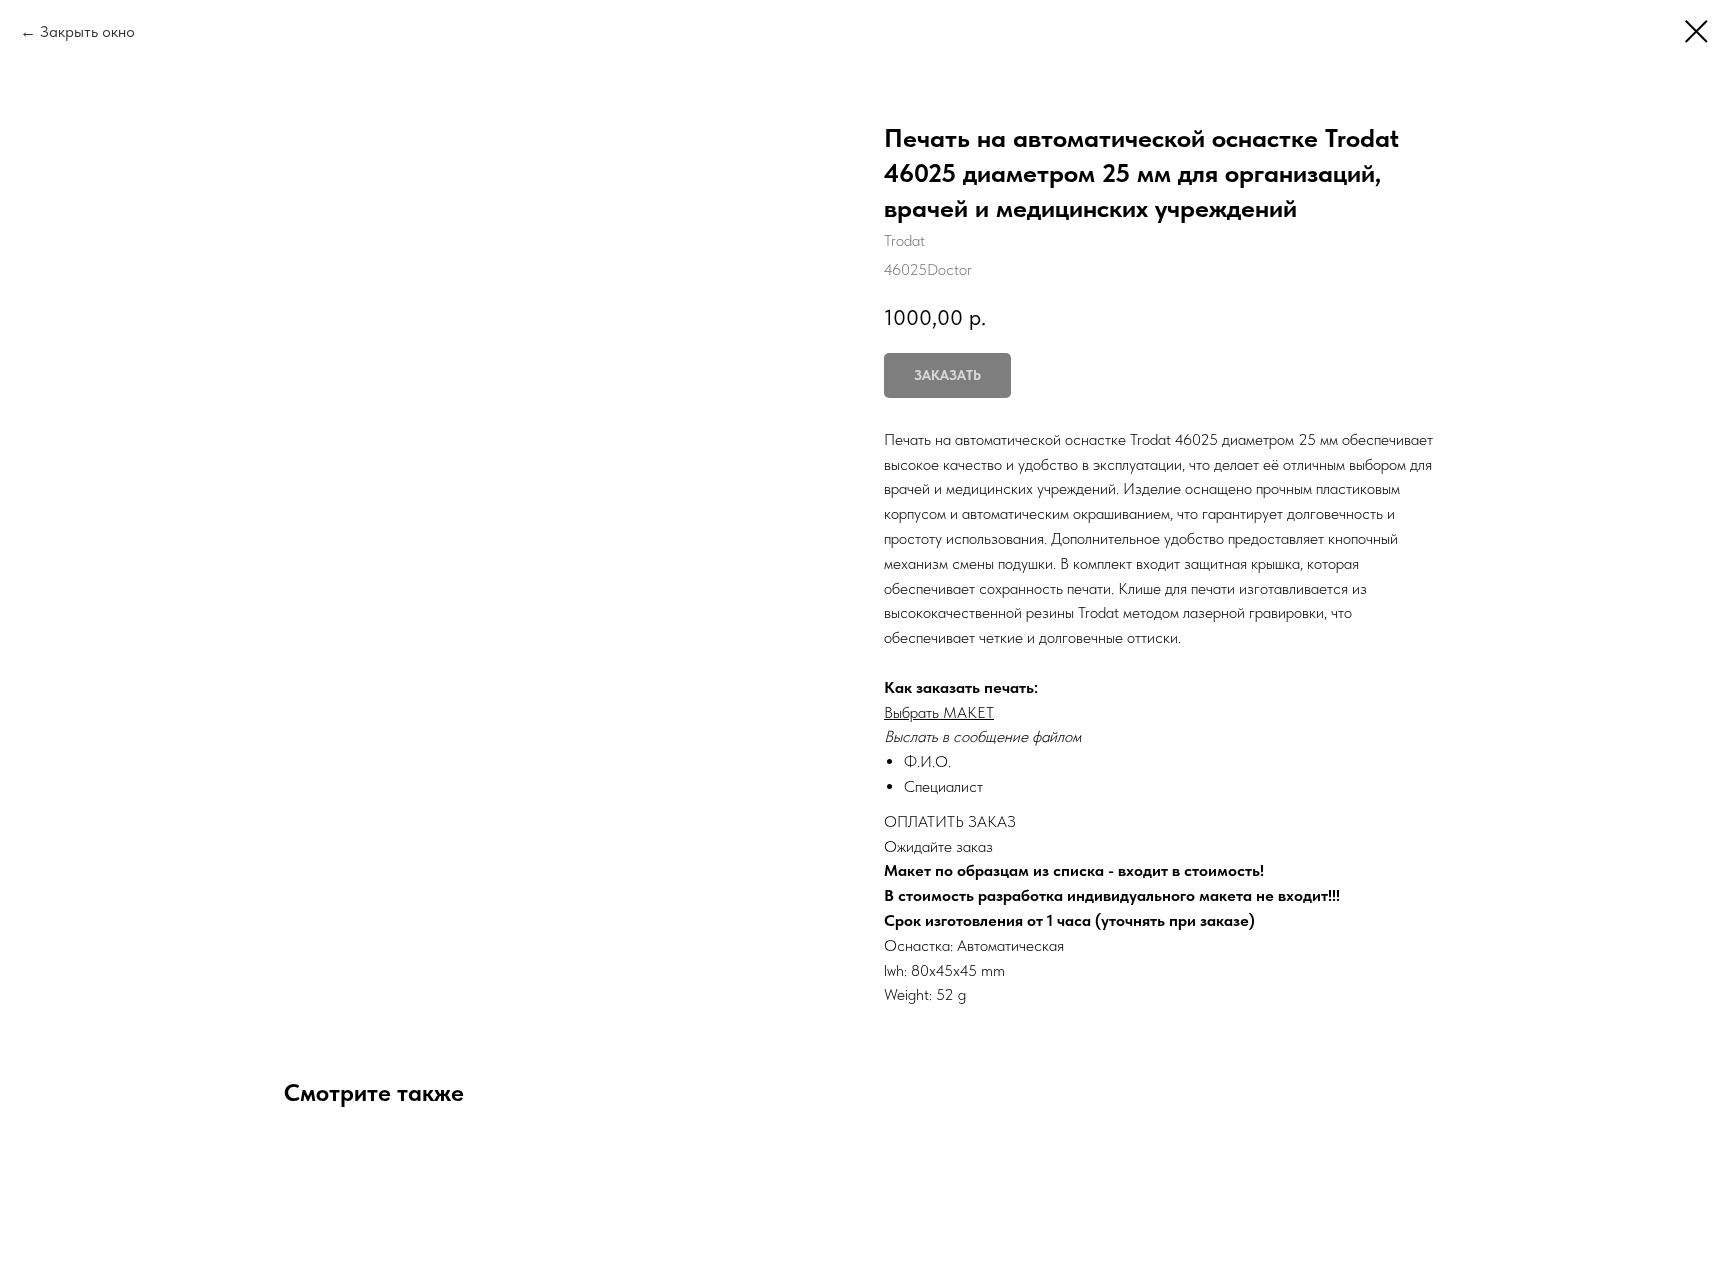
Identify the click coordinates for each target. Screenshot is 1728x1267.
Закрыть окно (87, 31)
